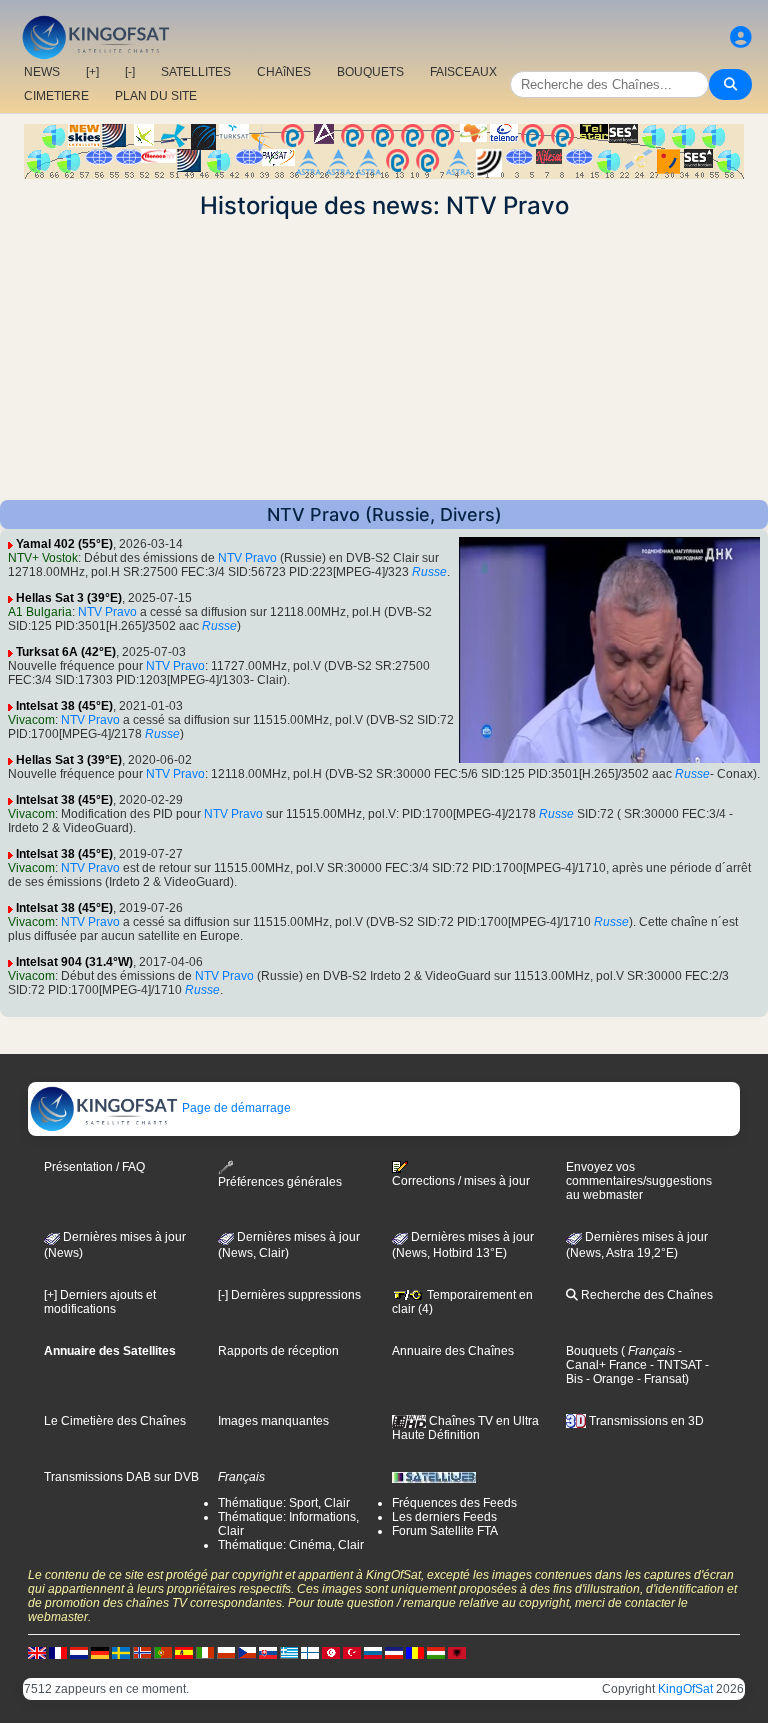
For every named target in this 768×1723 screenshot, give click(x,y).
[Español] (184, 1652)
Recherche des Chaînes (645, 1295)
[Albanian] (457, 1652)
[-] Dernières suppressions (289, 1295)
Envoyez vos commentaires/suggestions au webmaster (639, 1181)
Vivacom (31, 720)
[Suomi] (310, 1652)
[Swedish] (121, 1652)
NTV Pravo (247, 558)
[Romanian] (415, 1652)
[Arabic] (331, 1652)
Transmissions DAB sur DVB (121, 1477)
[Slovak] (268, 1652)
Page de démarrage (235, 1108)
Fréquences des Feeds (454, 1503)
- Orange (608, 1379)
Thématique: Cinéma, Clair (291, 1545)
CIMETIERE (56, 96)
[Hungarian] (436, 1652)
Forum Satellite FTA (445, 1531)
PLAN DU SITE (156, 96)
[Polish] (226, 1652)
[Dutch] (79, 1652)
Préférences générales (280, 1182)
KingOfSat (685, 1689)
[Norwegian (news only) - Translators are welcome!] (142, 1652)
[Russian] (373, 1652)
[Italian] (205, 1652)
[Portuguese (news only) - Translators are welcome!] (163, 1652)
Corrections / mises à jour (461, 1181)
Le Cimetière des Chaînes (115, 1421)
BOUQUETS (370, 72)
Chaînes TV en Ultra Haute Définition (465, 1428)
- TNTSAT (674, 1365)
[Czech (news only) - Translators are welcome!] (247, 1652)
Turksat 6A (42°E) (66, 652)
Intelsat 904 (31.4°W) (74, 962)
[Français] (58, 1652)
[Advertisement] (384, 360)
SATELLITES (196, 72)
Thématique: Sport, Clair (284, 1503)
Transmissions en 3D (645, 1421)
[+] (92, 72)
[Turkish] (352, 1652)
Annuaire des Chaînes (453, 1351)
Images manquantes (273, 1421)
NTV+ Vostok (43, 558)
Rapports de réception (278, 1351)
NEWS (42, 72)
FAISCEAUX (463, 72)
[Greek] (289, 1652)
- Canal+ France (624, 1358)
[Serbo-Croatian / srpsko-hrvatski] (394, 1652)
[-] (130, 72)
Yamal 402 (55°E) (64, 544)
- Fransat (659, 1379)
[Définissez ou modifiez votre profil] (741, 37)
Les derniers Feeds (444, 1517)
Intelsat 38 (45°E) (64, 706)
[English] (37, 1652)
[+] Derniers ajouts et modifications (100, 1302)
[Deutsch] (100, 1652)
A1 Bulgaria (40, 612)
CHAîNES (284, 72)
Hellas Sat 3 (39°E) (69, 598)
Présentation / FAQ (94, 1167)
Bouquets (592, 1351)
